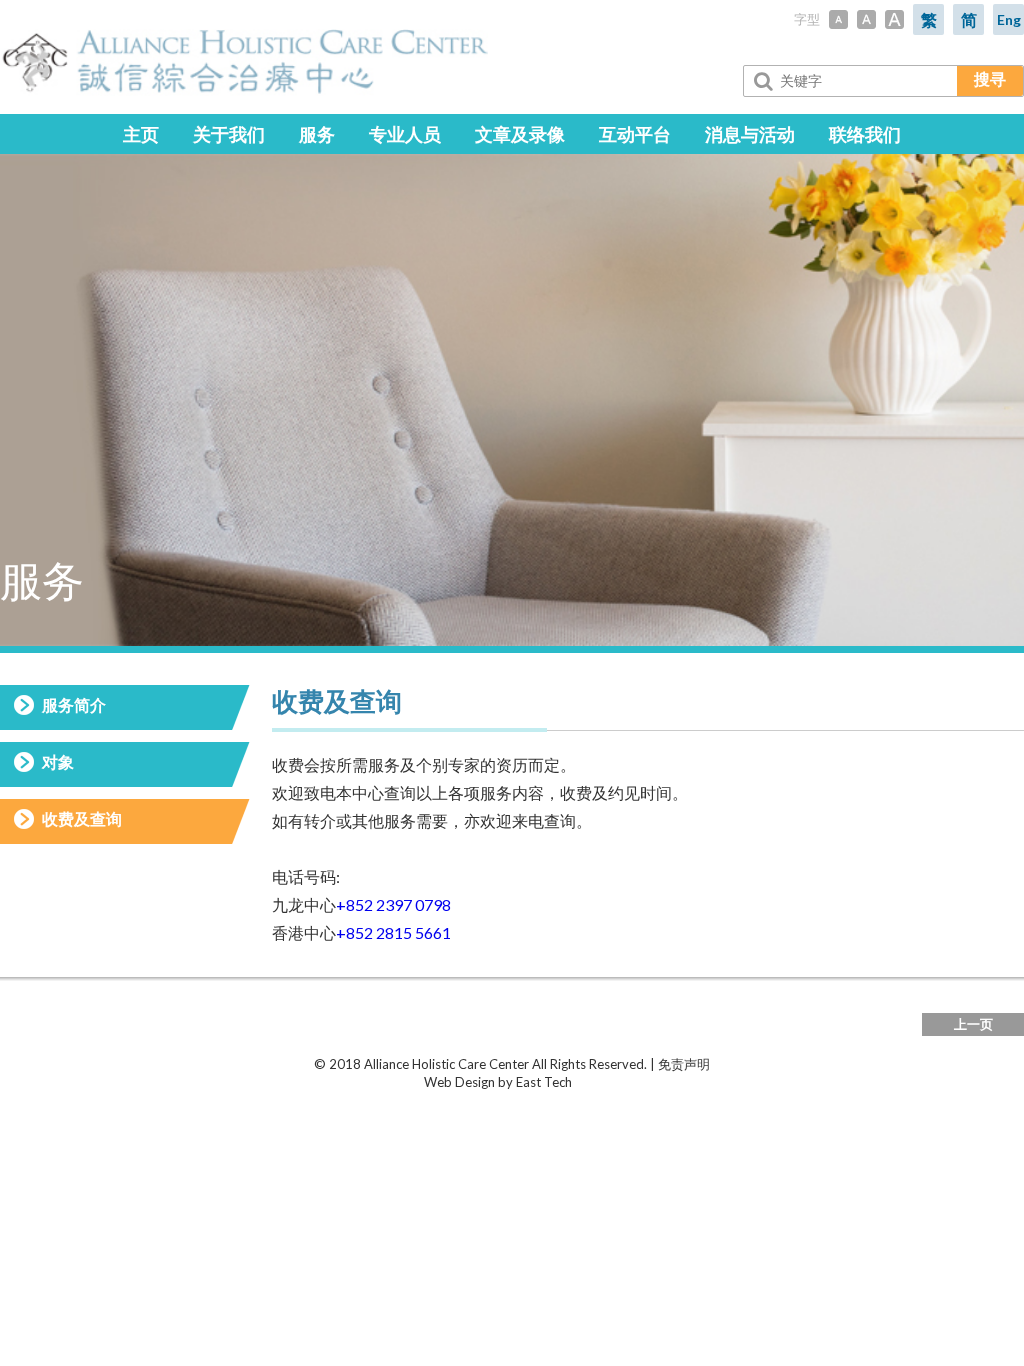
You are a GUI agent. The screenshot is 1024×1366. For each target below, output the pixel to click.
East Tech (544, 1082)
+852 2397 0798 (393, 904)
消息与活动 (750, 134)
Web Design (459, 1082)
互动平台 (635, 134)
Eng (1009, 19)
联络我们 (865, 134)
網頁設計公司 (612, 1082)
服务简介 (74, 704)
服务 (317, 134)
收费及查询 (82, 818)
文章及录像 (520, 134)
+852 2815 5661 (393, 932)
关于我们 (229, 134)
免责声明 (684, 1064)
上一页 (973, 1024)
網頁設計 (398, 1082)
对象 (58, 761)
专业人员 (405, 134)
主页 (141, 134)
